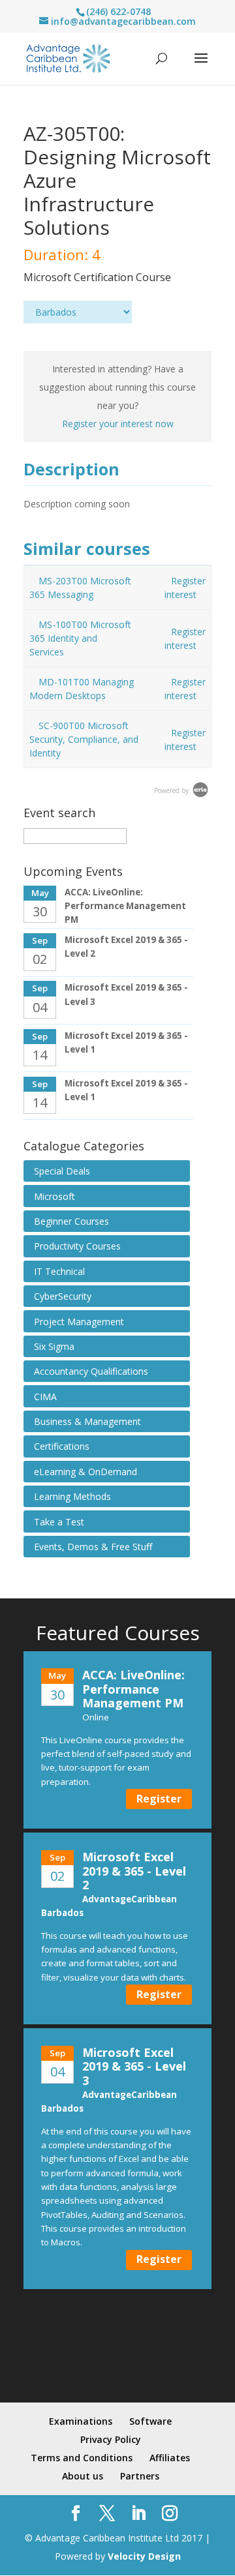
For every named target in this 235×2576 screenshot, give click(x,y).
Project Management (79, 1322)
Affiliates (170, 2458)
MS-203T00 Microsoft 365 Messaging (80, 588)
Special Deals (62, 1171)
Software (150, 2421)
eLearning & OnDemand (86, 1472)
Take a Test (59, 1522)
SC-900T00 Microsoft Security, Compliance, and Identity (84, 739)
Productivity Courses (77, 1246)
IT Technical (59, 1271)
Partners (140, 2476)
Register (159, 1799)
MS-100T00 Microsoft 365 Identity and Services (80, 638)
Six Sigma (54, 1346)
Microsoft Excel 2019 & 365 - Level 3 (134, 2066)
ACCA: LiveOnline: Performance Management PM (125, 906)
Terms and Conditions (82, 2458)
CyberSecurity (63, 1296)
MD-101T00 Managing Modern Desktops (82, 689)
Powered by (172, 790)
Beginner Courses (71, 1221)
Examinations (81, 2421)
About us (83, 2476)
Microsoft (55, 1196)
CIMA (45, 1397)
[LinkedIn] (138, 2514)
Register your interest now (118, 424)
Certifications (62, 1446)
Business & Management (87, 1421)
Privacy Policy (111, 2439)
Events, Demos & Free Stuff (93, 1547)
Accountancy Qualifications (91, 1371)
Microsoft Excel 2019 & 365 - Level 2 (134, 1871)
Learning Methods (72, 1496)
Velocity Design (144, 2556)
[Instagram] (170, 2514)
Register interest (185, 588)
